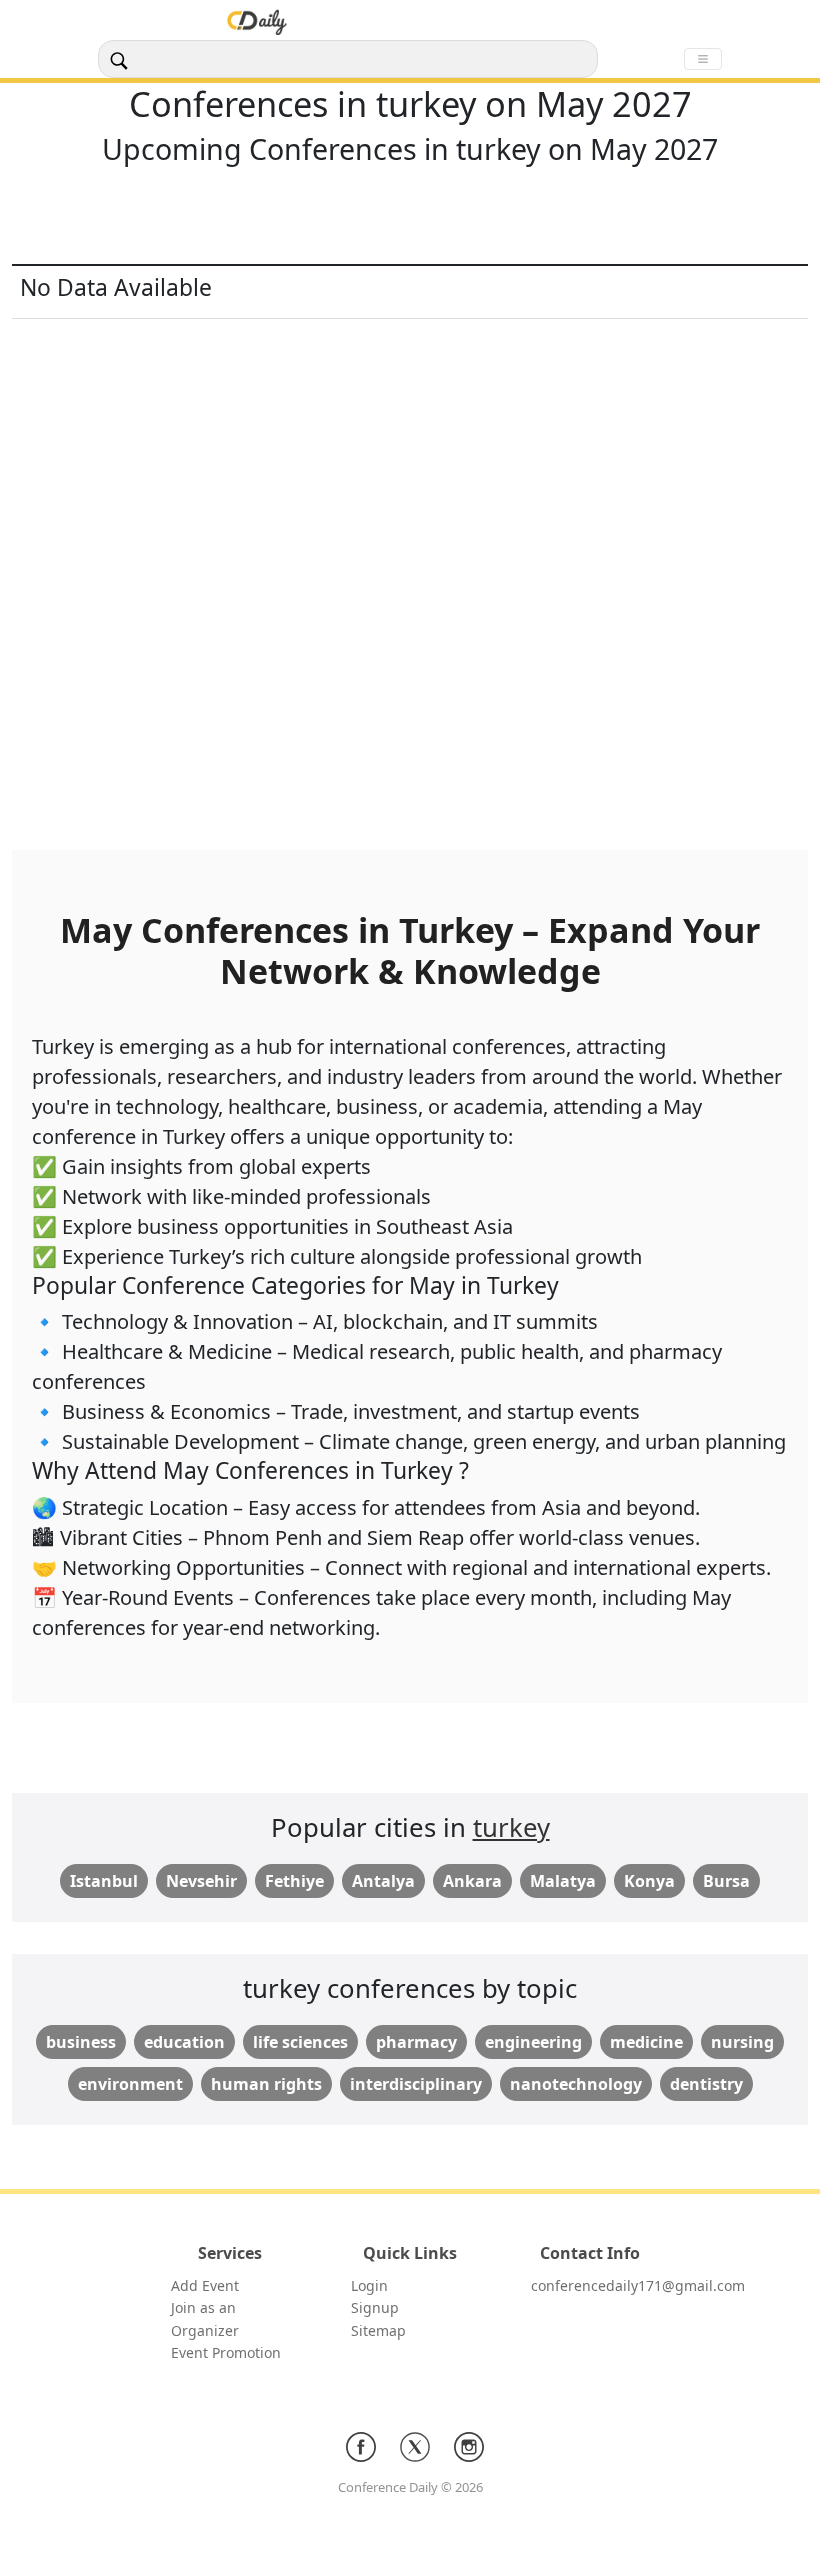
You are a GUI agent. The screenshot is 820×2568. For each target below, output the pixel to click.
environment (130, 2084)
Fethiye (294, 1881)
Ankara (472, 1881)
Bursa (726, 1881)
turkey (511, 1827)
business (81, 2042)
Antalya (383, 1881)
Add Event (205, 2285)
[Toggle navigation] (703, 59)
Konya (649, 1881)
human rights (266, 2084)
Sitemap (378, 2330)
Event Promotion (226, 2352)
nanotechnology (576, 2084)
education (184, 2042)
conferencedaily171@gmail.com (638, 2285)
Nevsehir (201, 1881)
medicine (646, 2042)
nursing (742, 2042)
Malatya (563, 1881)
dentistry (706, 2084)
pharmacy (416, 2042)
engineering (533, 2042)
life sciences (300, 2042)
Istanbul (104, 1881)
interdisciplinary (416, 2084)
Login (369, 2285)
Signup (375, 2307)
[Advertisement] (410, 219)
